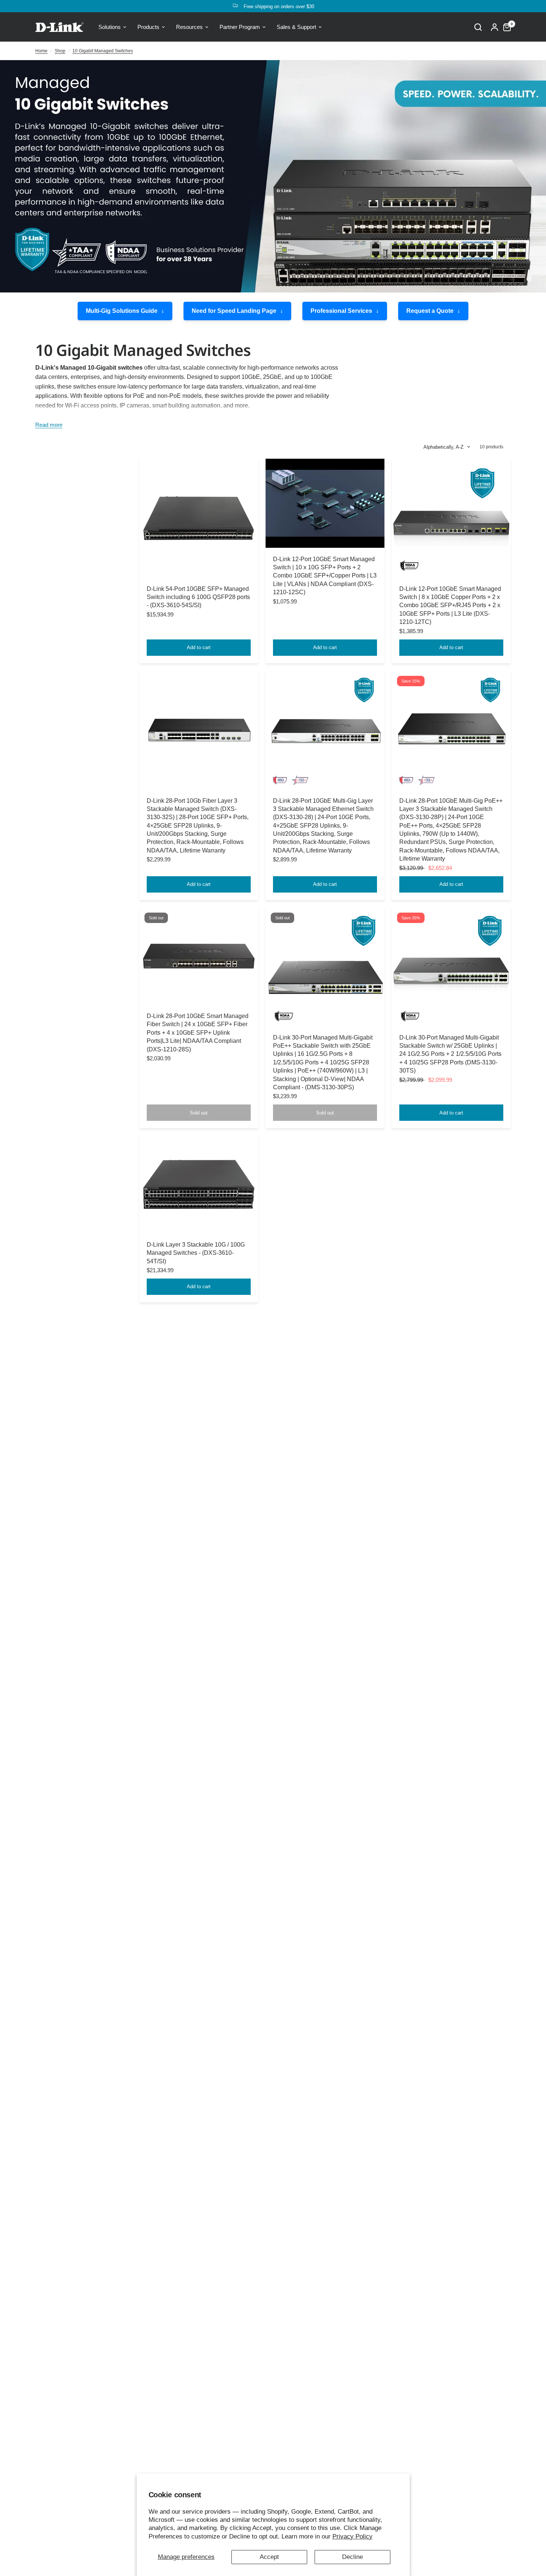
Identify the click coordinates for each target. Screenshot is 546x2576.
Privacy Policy (352, 2536)
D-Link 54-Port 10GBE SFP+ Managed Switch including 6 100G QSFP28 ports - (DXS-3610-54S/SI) (198, 597)
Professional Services (341, 311)
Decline (352, 2557)
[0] (505, 27)
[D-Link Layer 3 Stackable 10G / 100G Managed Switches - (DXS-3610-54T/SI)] (199, 1184)
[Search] (478, 27)
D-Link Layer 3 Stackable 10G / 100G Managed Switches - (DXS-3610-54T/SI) (196, 1253)
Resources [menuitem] (189, 27)
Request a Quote (430, 311)
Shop (60, 51)
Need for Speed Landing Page (234, 311)
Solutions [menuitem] (110, 27)
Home (41, 51)
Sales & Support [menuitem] (296, 27)
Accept (269, 2557)
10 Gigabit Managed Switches (103, 51)
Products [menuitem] (148, 27)
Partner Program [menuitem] (240, 27)
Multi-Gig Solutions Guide (122, 311)
